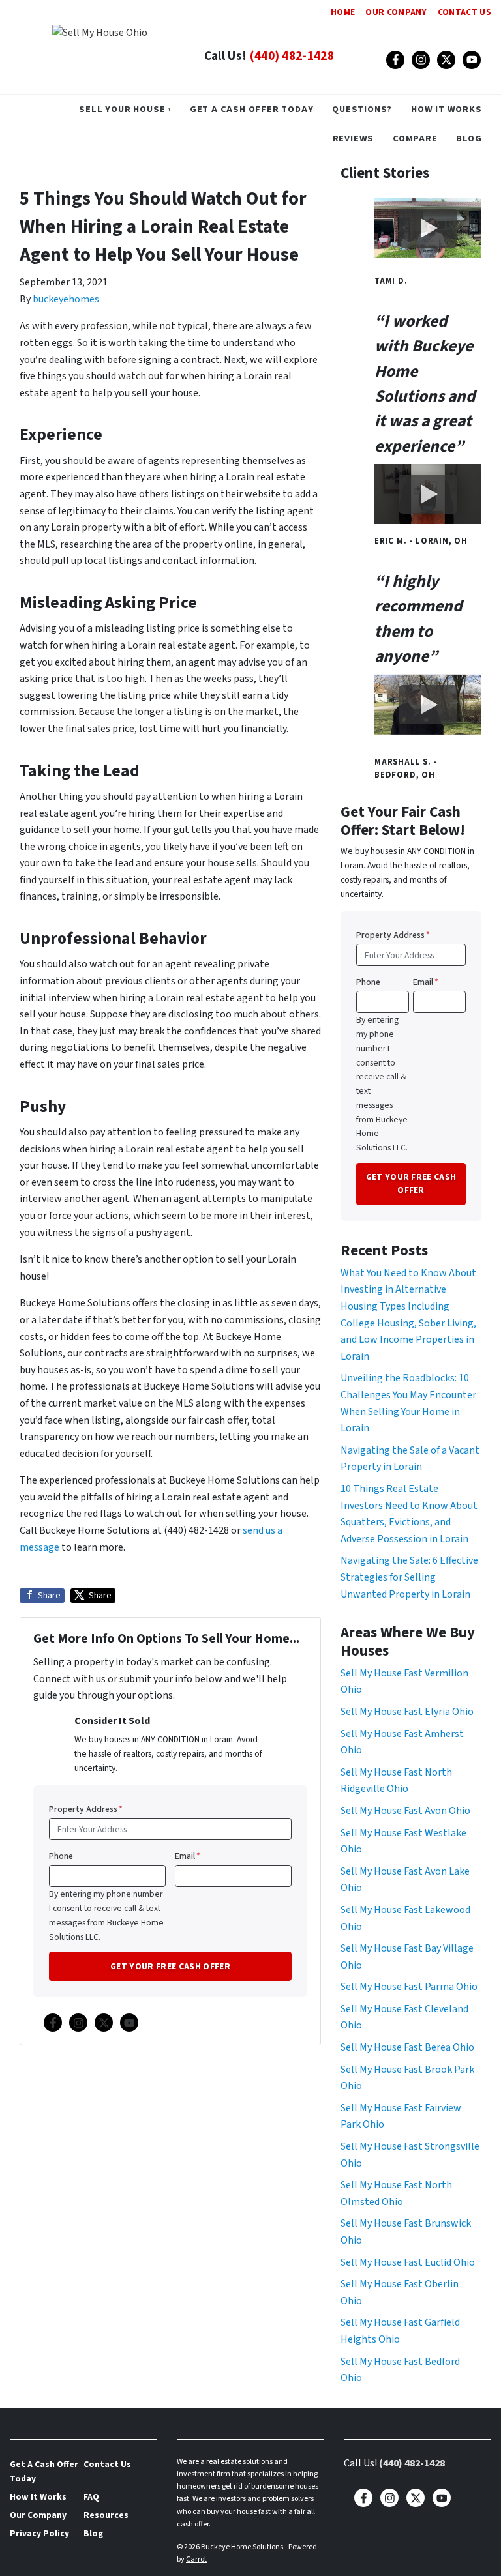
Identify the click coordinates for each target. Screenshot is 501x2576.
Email (188, 1856)
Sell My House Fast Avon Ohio (405, 1811)
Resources (106, 2515)
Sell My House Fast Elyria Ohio (407, 1712)
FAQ (91, 2497)
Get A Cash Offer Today (252, 109)
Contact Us (464, 12)
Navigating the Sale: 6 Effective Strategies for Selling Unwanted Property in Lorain (409, 1577)
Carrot (196, 2559)
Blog (469, 139)
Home (343, 12)
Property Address (86, 1809)
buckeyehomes (66, 299)
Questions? (362, 109)
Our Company (396, 12)
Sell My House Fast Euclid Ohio (408, 2262)
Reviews (354, 139)
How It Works (447, 109)
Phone (61, 1856)
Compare (415, 139)
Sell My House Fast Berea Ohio (407, 2047)
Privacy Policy (39, 2533)
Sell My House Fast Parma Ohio (409, 1987)
